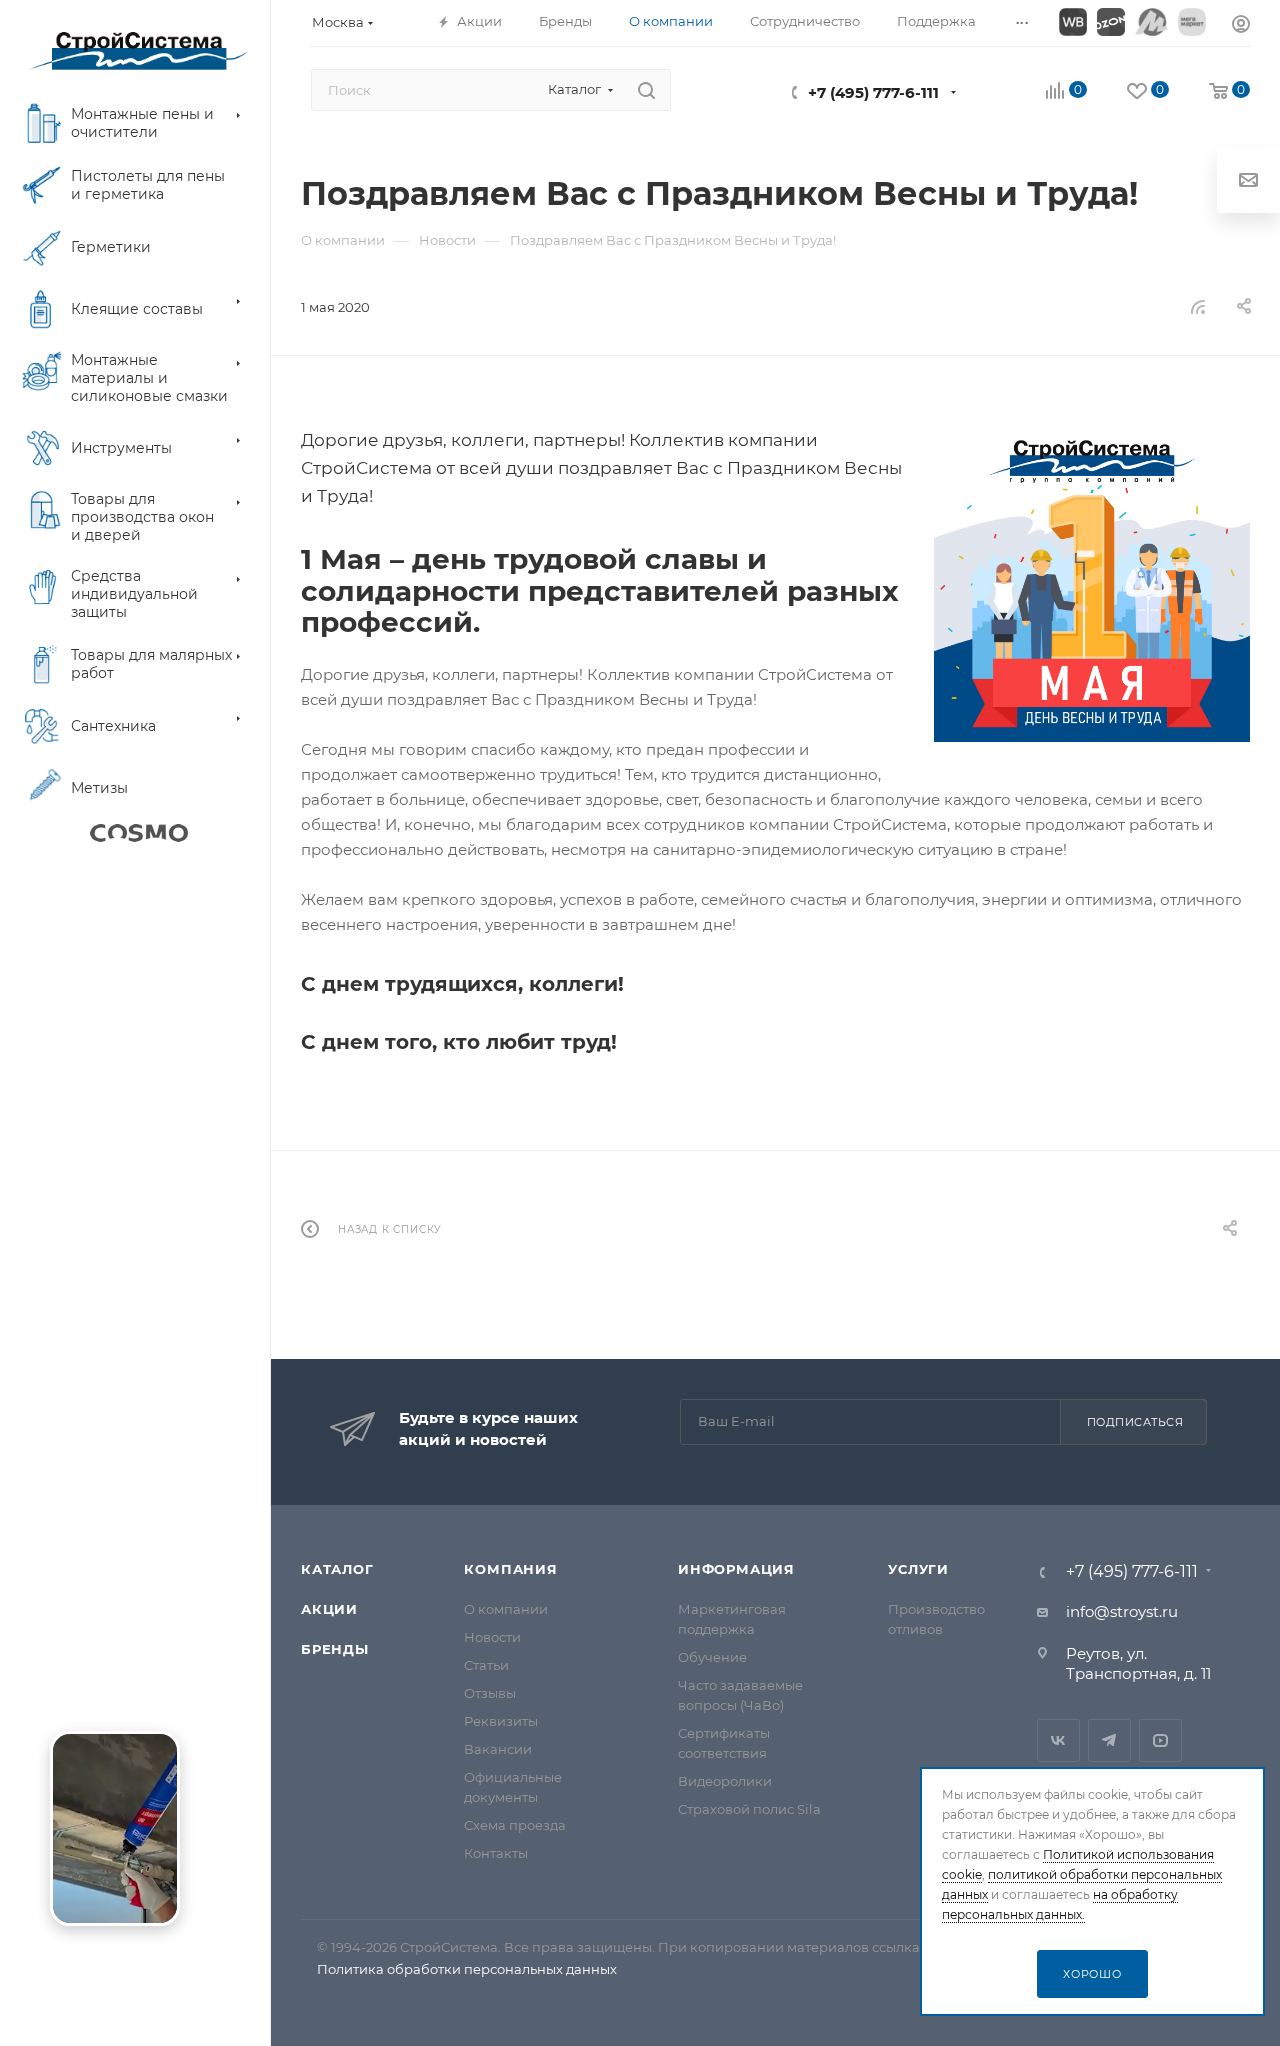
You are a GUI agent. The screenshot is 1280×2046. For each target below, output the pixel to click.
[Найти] (646, 90)
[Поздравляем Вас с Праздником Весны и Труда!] (1092, 584)
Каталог (337, 1569)
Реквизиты (501, 1721)
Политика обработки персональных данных (467, 1969)
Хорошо (1092, 1974)
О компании (506, 1609)
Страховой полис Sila (749, 1809)
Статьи (486, 1665)
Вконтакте (1058, 1740)
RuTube (1160, 1740)
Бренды (335, 1649)
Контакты (496, 1853)
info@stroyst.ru (1122, 1611)
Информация (736, 1569)
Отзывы (490, 1693)
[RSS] (1198, 306)
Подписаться (1135, 1422)
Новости (492, 1637)
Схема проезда (515, 1825)
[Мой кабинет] (1241, 26)
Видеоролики (725, 1781)
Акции (329, 1609)
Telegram (1109, 1740)
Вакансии (498, 1749)
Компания (510, 1569)
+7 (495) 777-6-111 (873, 92)
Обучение (712, 1657)
